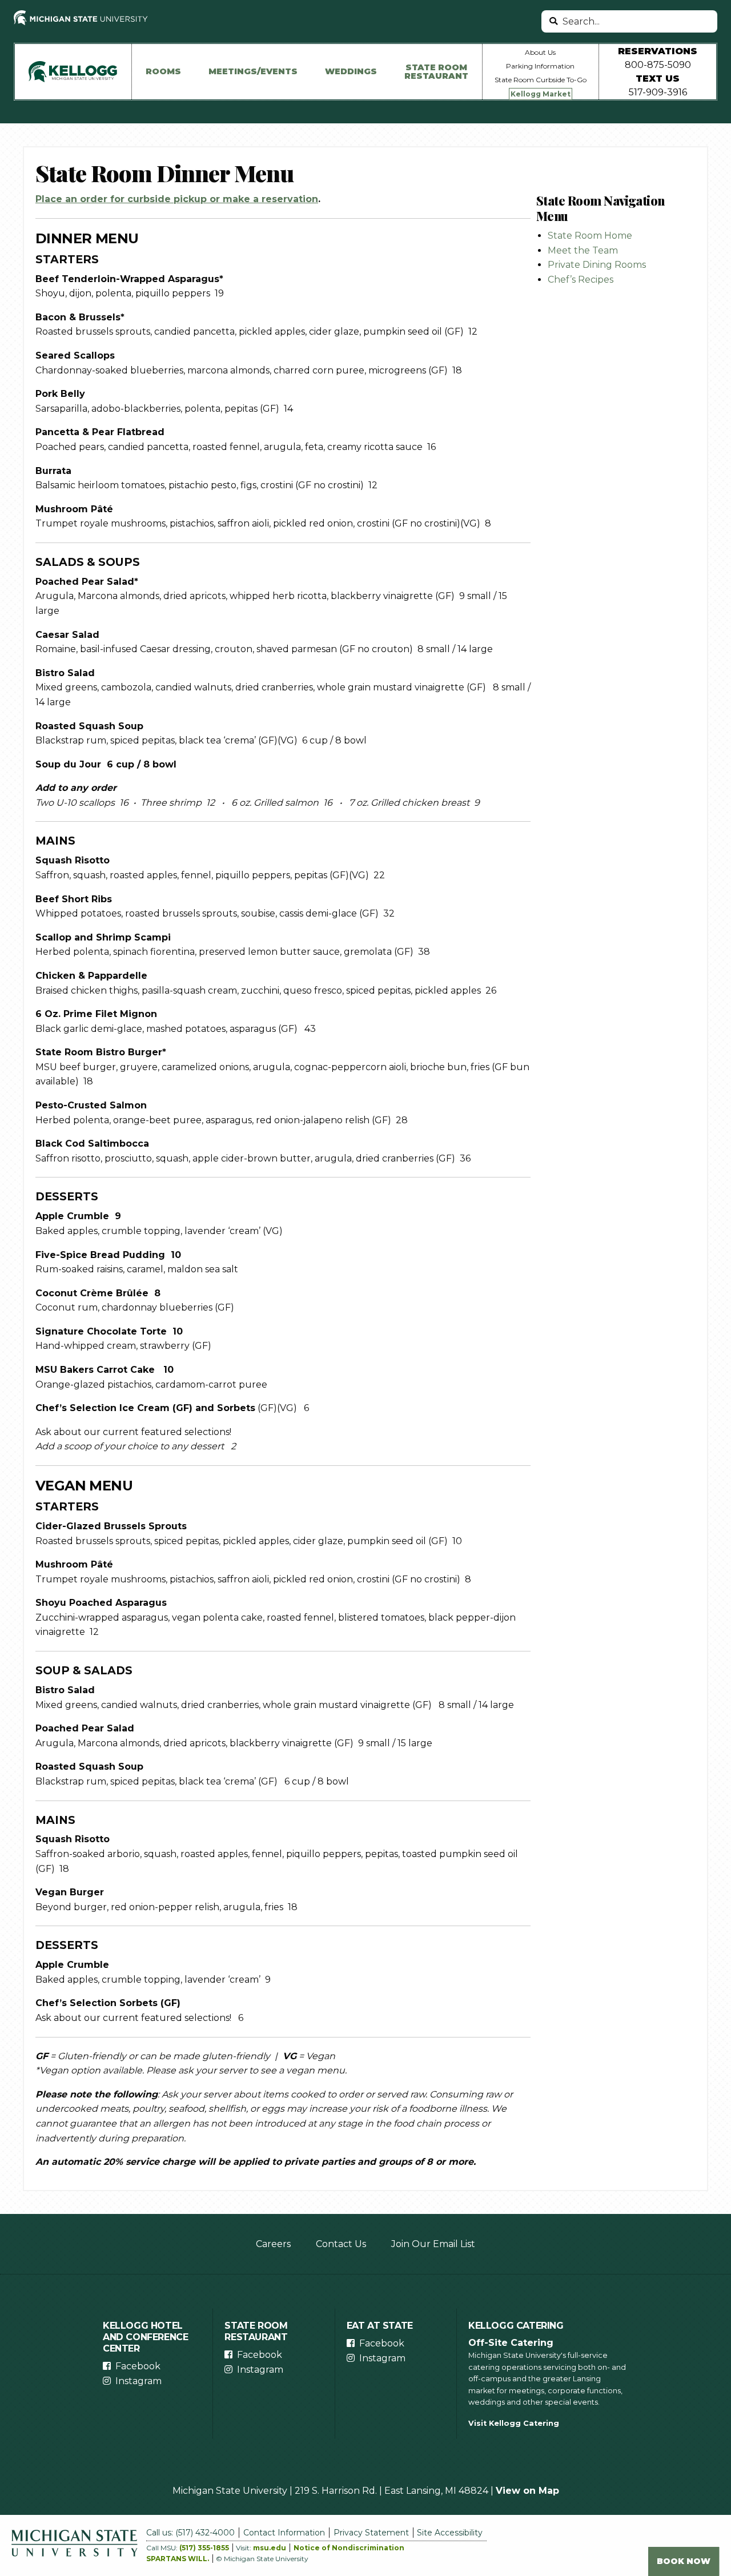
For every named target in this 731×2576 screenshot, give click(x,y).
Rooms (163, 71)
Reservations (658, 51)
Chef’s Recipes (581, 280)
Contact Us (341, 2244)
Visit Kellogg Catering (514, 2423)
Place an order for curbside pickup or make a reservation (177, 199)
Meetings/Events (253, 71)
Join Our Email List (433, 2244)
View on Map (527, 2491)
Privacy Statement (371, 2533)
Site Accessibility (450, 2533)
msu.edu (270, 2548)
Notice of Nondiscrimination (349, 2548)
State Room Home (590, 236)
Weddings (351, 71)
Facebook (138, 2366)
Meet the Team (583, 250)
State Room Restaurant (436, 71)
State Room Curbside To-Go (541, 80)
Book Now (684, 2561)
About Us (540, 52)
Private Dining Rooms (597, 265)
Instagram (138, 2381)
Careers (273, 2244)
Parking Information (540, 66)
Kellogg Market (541, 94)
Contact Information (284, 2533)
